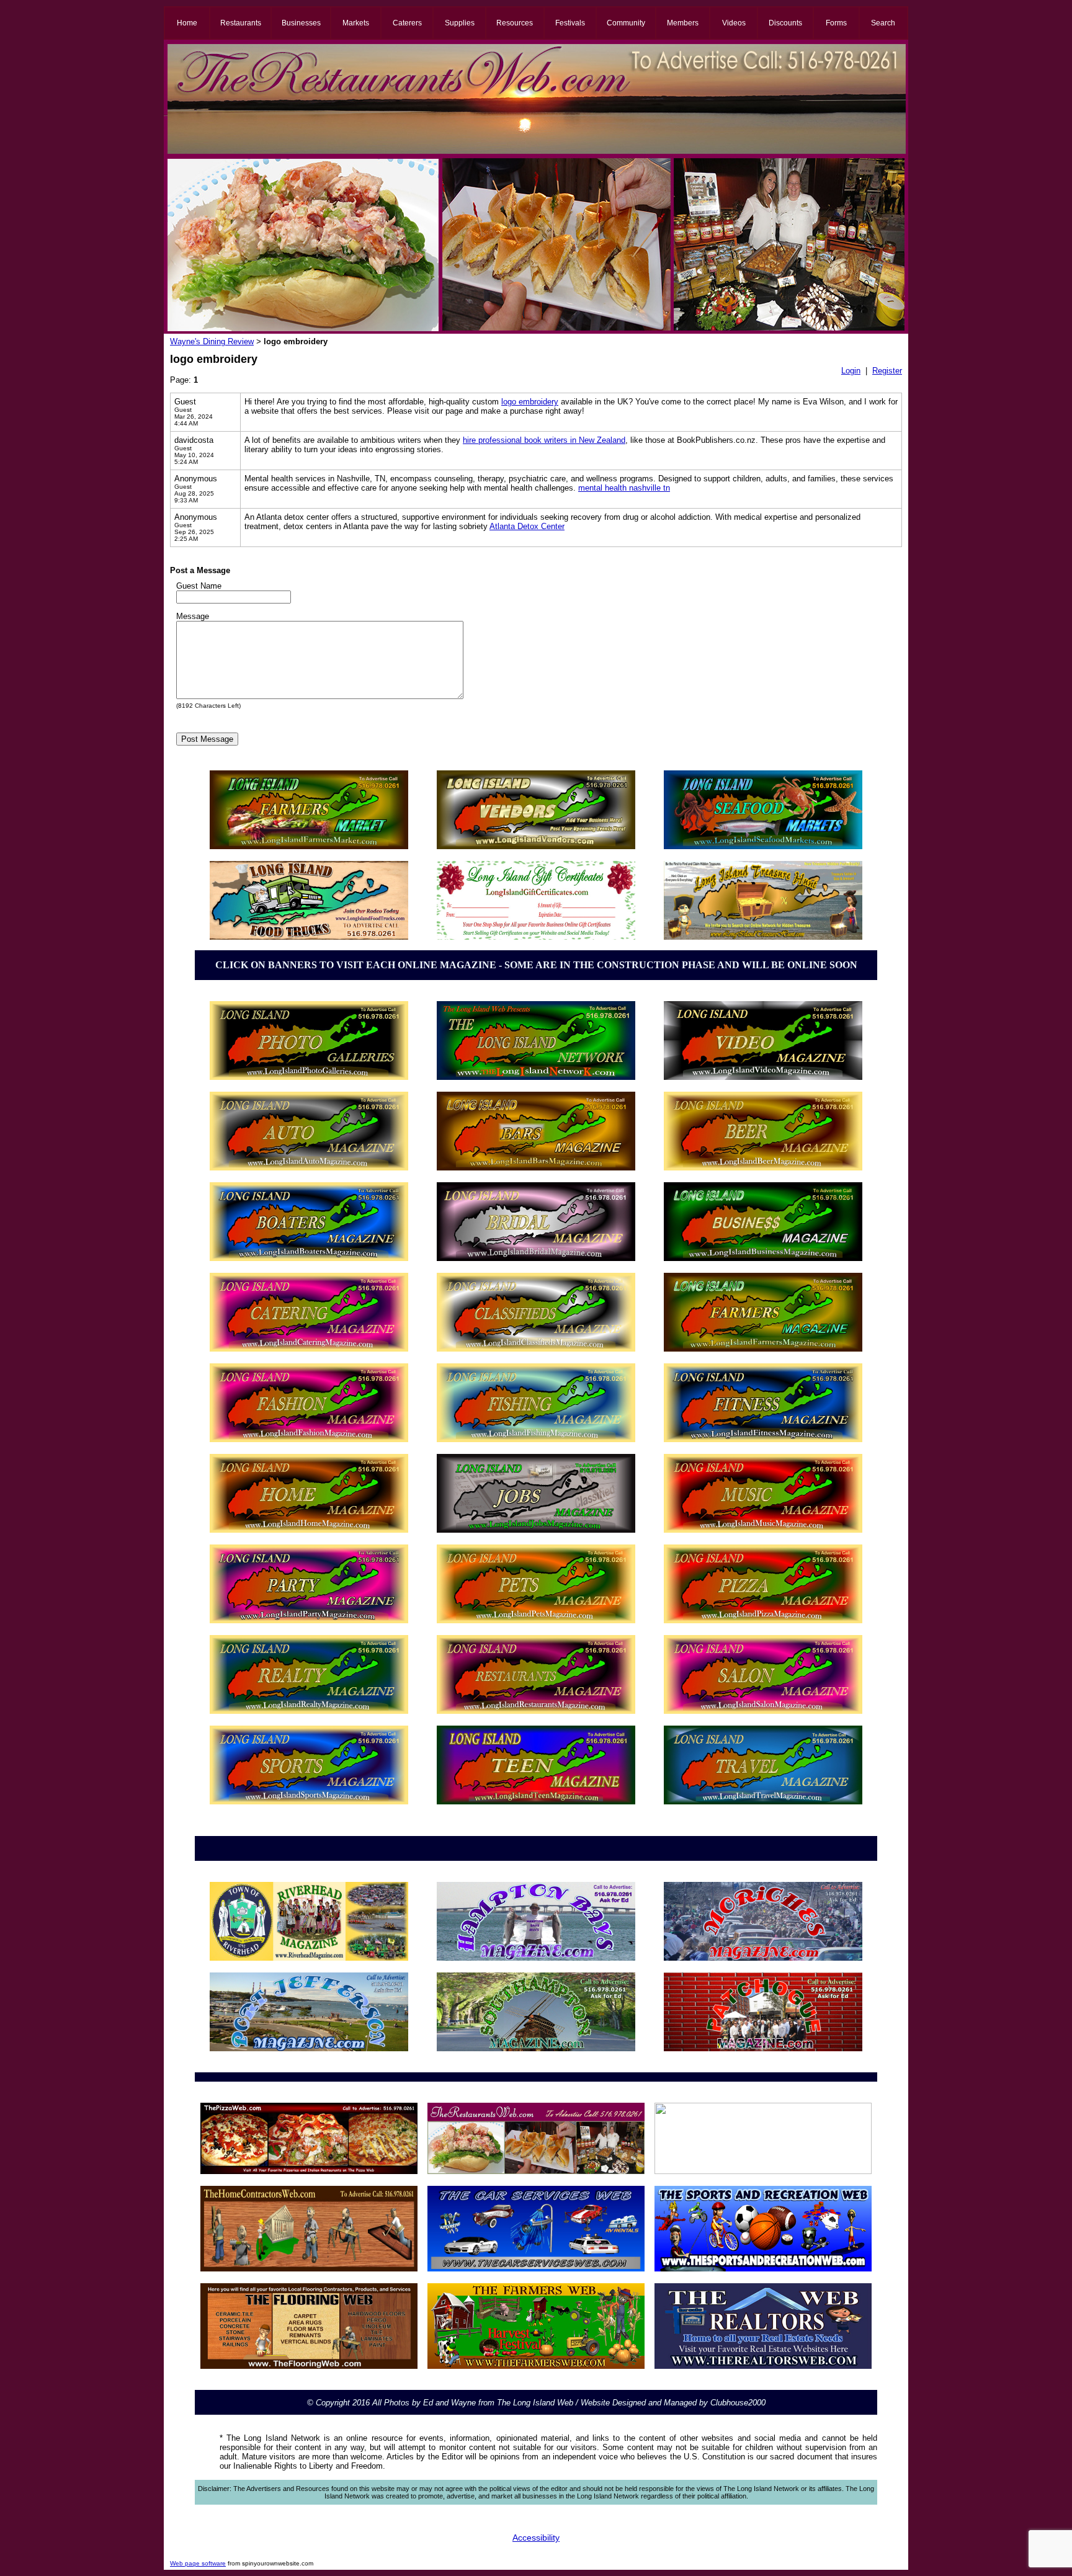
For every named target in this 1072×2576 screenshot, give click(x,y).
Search (883, 23)
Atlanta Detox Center (527, 526)
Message (193, 616)
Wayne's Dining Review (212, 341)
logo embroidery (530, 402)
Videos (734, 23)
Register (887, 371)
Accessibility (536, 2538)
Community (626, 23)
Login (851, 371)
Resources (515, 23)
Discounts (785, 23)
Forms (836, 23)
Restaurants (241, 23)
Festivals (570, 23)
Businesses (301, 23)
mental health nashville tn (624, 488)
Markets (356, 23)
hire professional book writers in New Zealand (544, 440)
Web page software (198, 2563)
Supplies (460, 23)
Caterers (407, 23)
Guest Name (199, 586)
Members (683, 23)
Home (187, 23)
